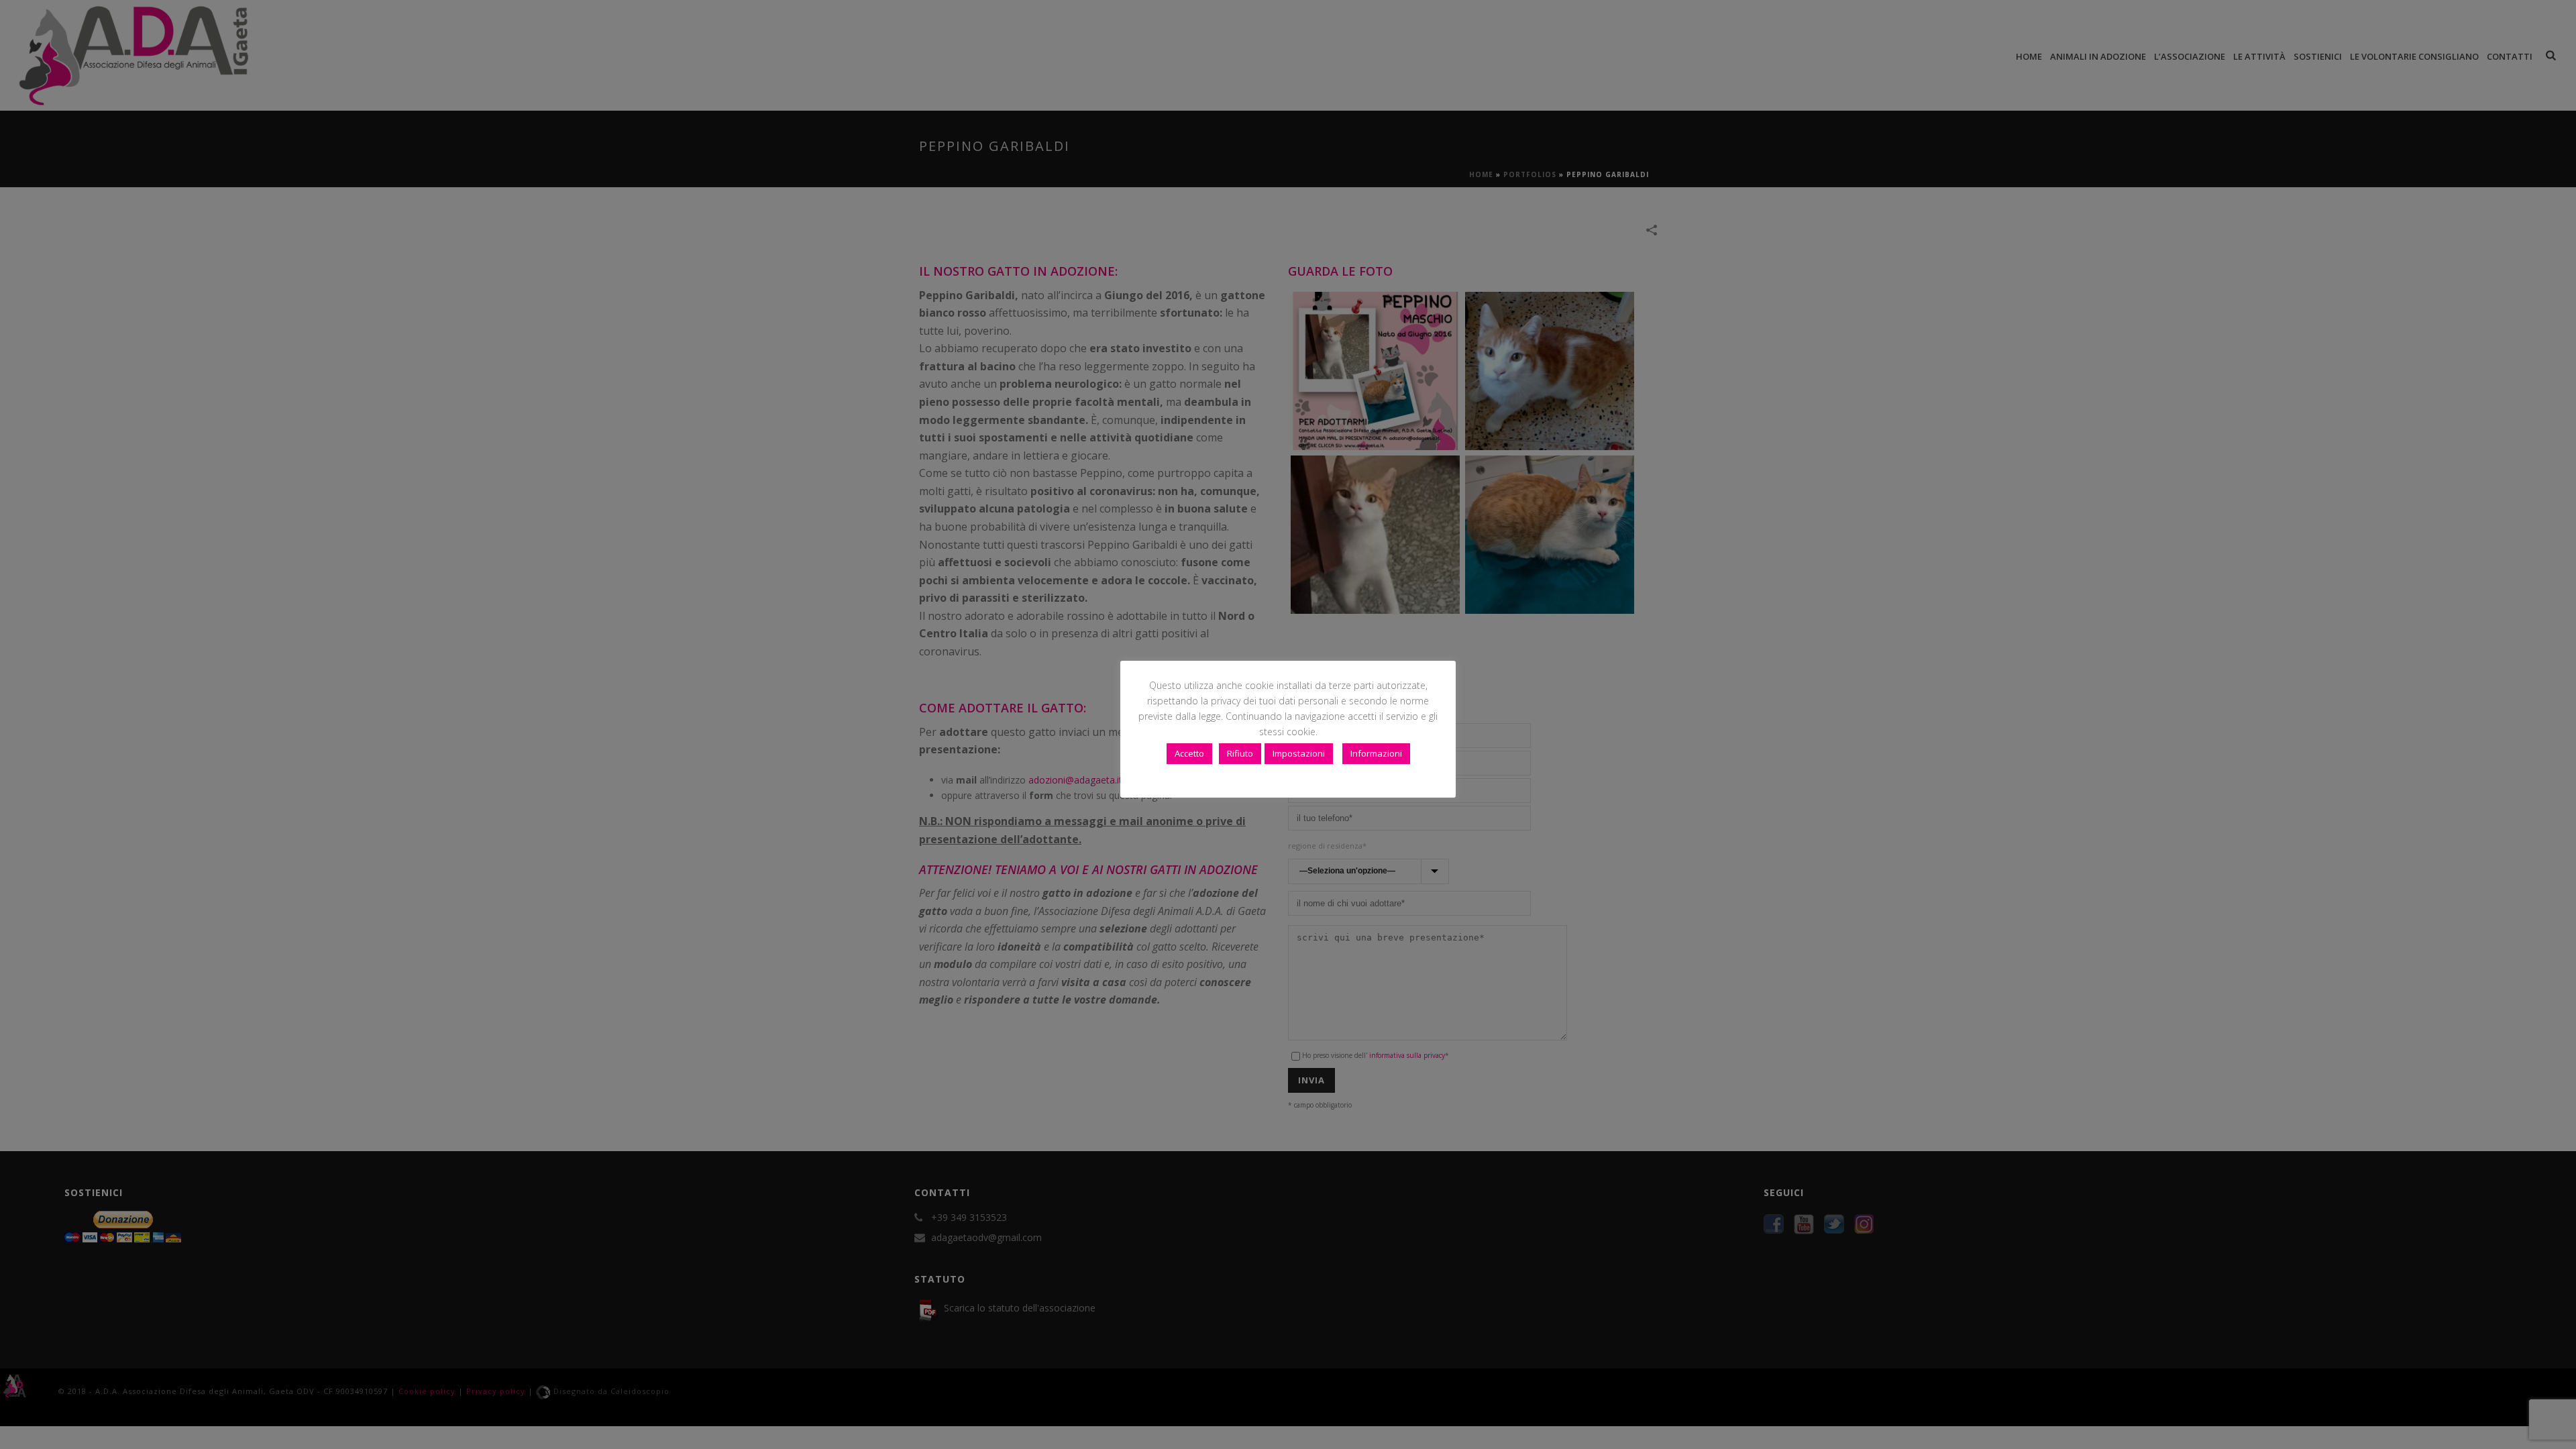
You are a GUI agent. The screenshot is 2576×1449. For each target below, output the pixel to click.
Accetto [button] (1189, 753)
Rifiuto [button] (1240, 753)
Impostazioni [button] (1299, 753)
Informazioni (1376, 753)
